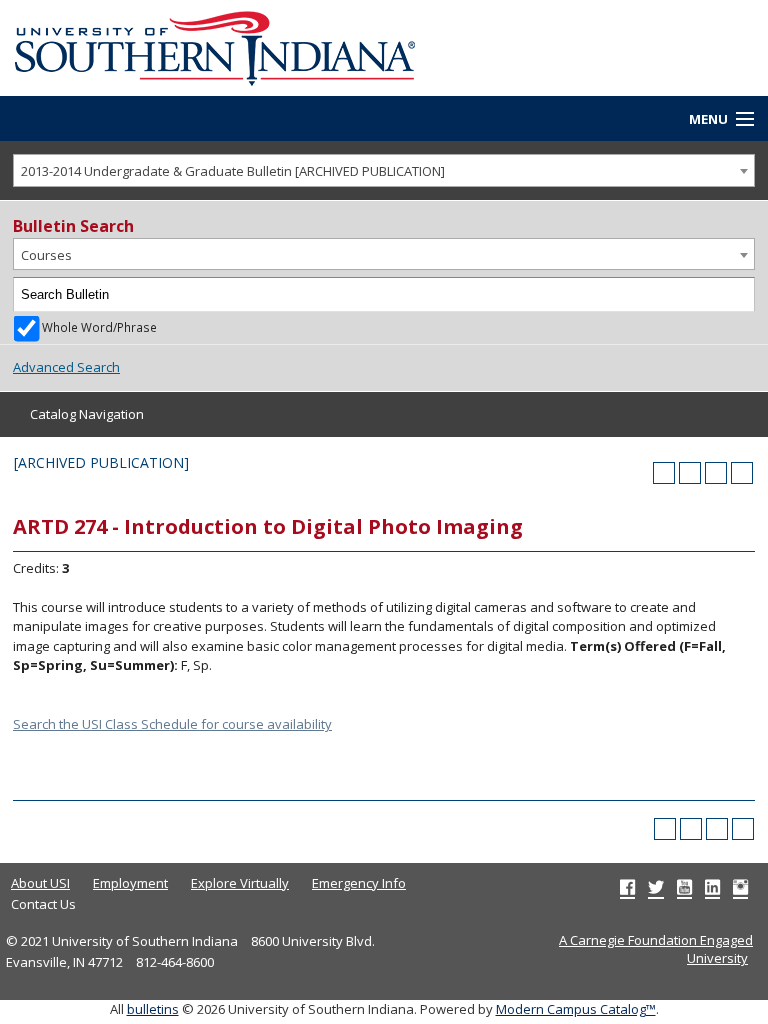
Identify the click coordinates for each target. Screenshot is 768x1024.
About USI (40, 883)
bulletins (153, 1009)
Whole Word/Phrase (99, 327)
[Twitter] (656, 887)
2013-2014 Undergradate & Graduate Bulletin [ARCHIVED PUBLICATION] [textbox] (233, 171)
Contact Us (43, 904)
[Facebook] (627, 887)
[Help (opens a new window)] (742, 473)
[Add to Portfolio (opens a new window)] (664, 473)
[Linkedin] (712, 887)
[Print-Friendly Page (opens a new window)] (716, 473)
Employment (130, 883)
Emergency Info (359, 883)
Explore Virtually (240, 883)
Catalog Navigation (87, 414)
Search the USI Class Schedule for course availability (172, 724)
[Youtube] (684, 887)
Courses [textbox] (46, 255)
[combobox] (384, 170)
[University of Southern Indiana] (215, 46)
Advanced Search (66, 367)
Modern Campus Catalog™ (576, 1009)
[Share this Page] (690, 473)
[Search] (738, 295)
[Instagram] (740, 887)
